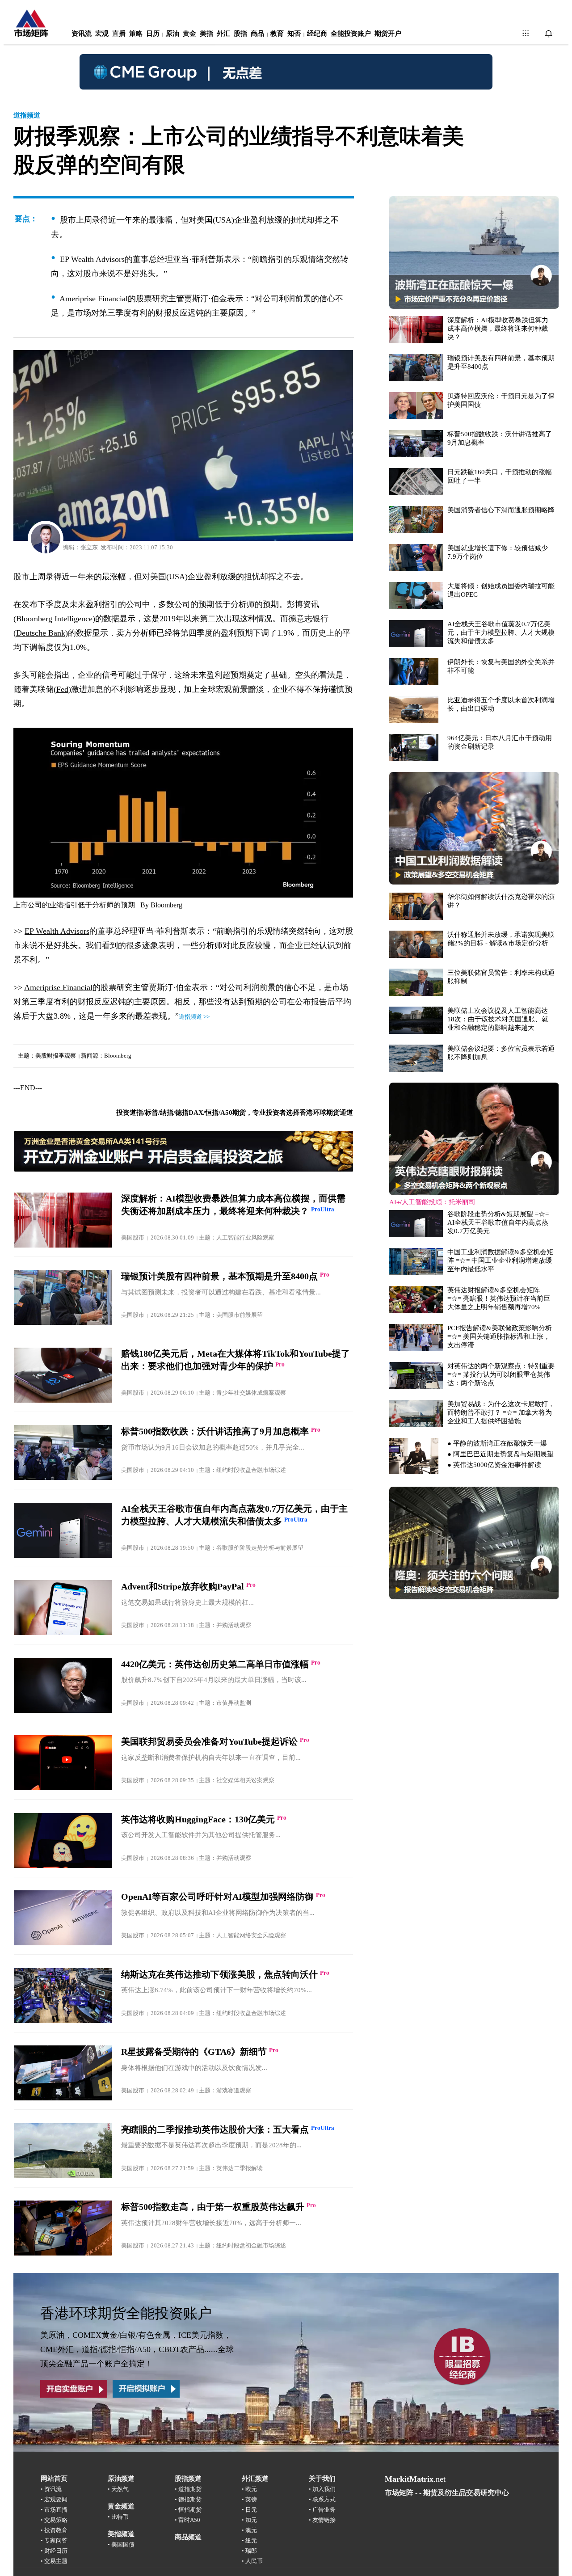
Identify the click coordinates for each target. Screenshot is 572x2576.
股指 (240, 34)
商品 (257, 34)
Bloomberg (166, 905)
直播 (119, 34)
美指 (206, 34)
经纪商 (317, 34)
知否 (294, 34)
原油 (172, 34)
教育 (277, 34)
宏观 (102, 34)
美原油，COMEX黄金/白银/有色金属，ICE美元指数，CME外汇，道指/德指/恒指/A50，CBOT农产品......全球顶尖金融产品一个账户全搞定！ (137, 2349)
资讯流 (82, 34)
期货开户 (388, 34)
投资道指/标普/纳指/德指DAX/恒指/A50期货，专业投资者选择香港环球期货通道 (235, 1113)
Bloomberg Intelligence (54, 619)
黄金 (189, 34)
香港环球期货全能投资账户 (126, 2313)
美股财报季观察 (56, 1056)
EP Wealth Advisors (57, 931)
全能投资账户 (351, 34)
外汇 (223, 34)
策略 (136, 34)
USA (177, 577)
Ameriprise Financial (58, 987)
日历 (153, 34)
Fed (62, 689)
